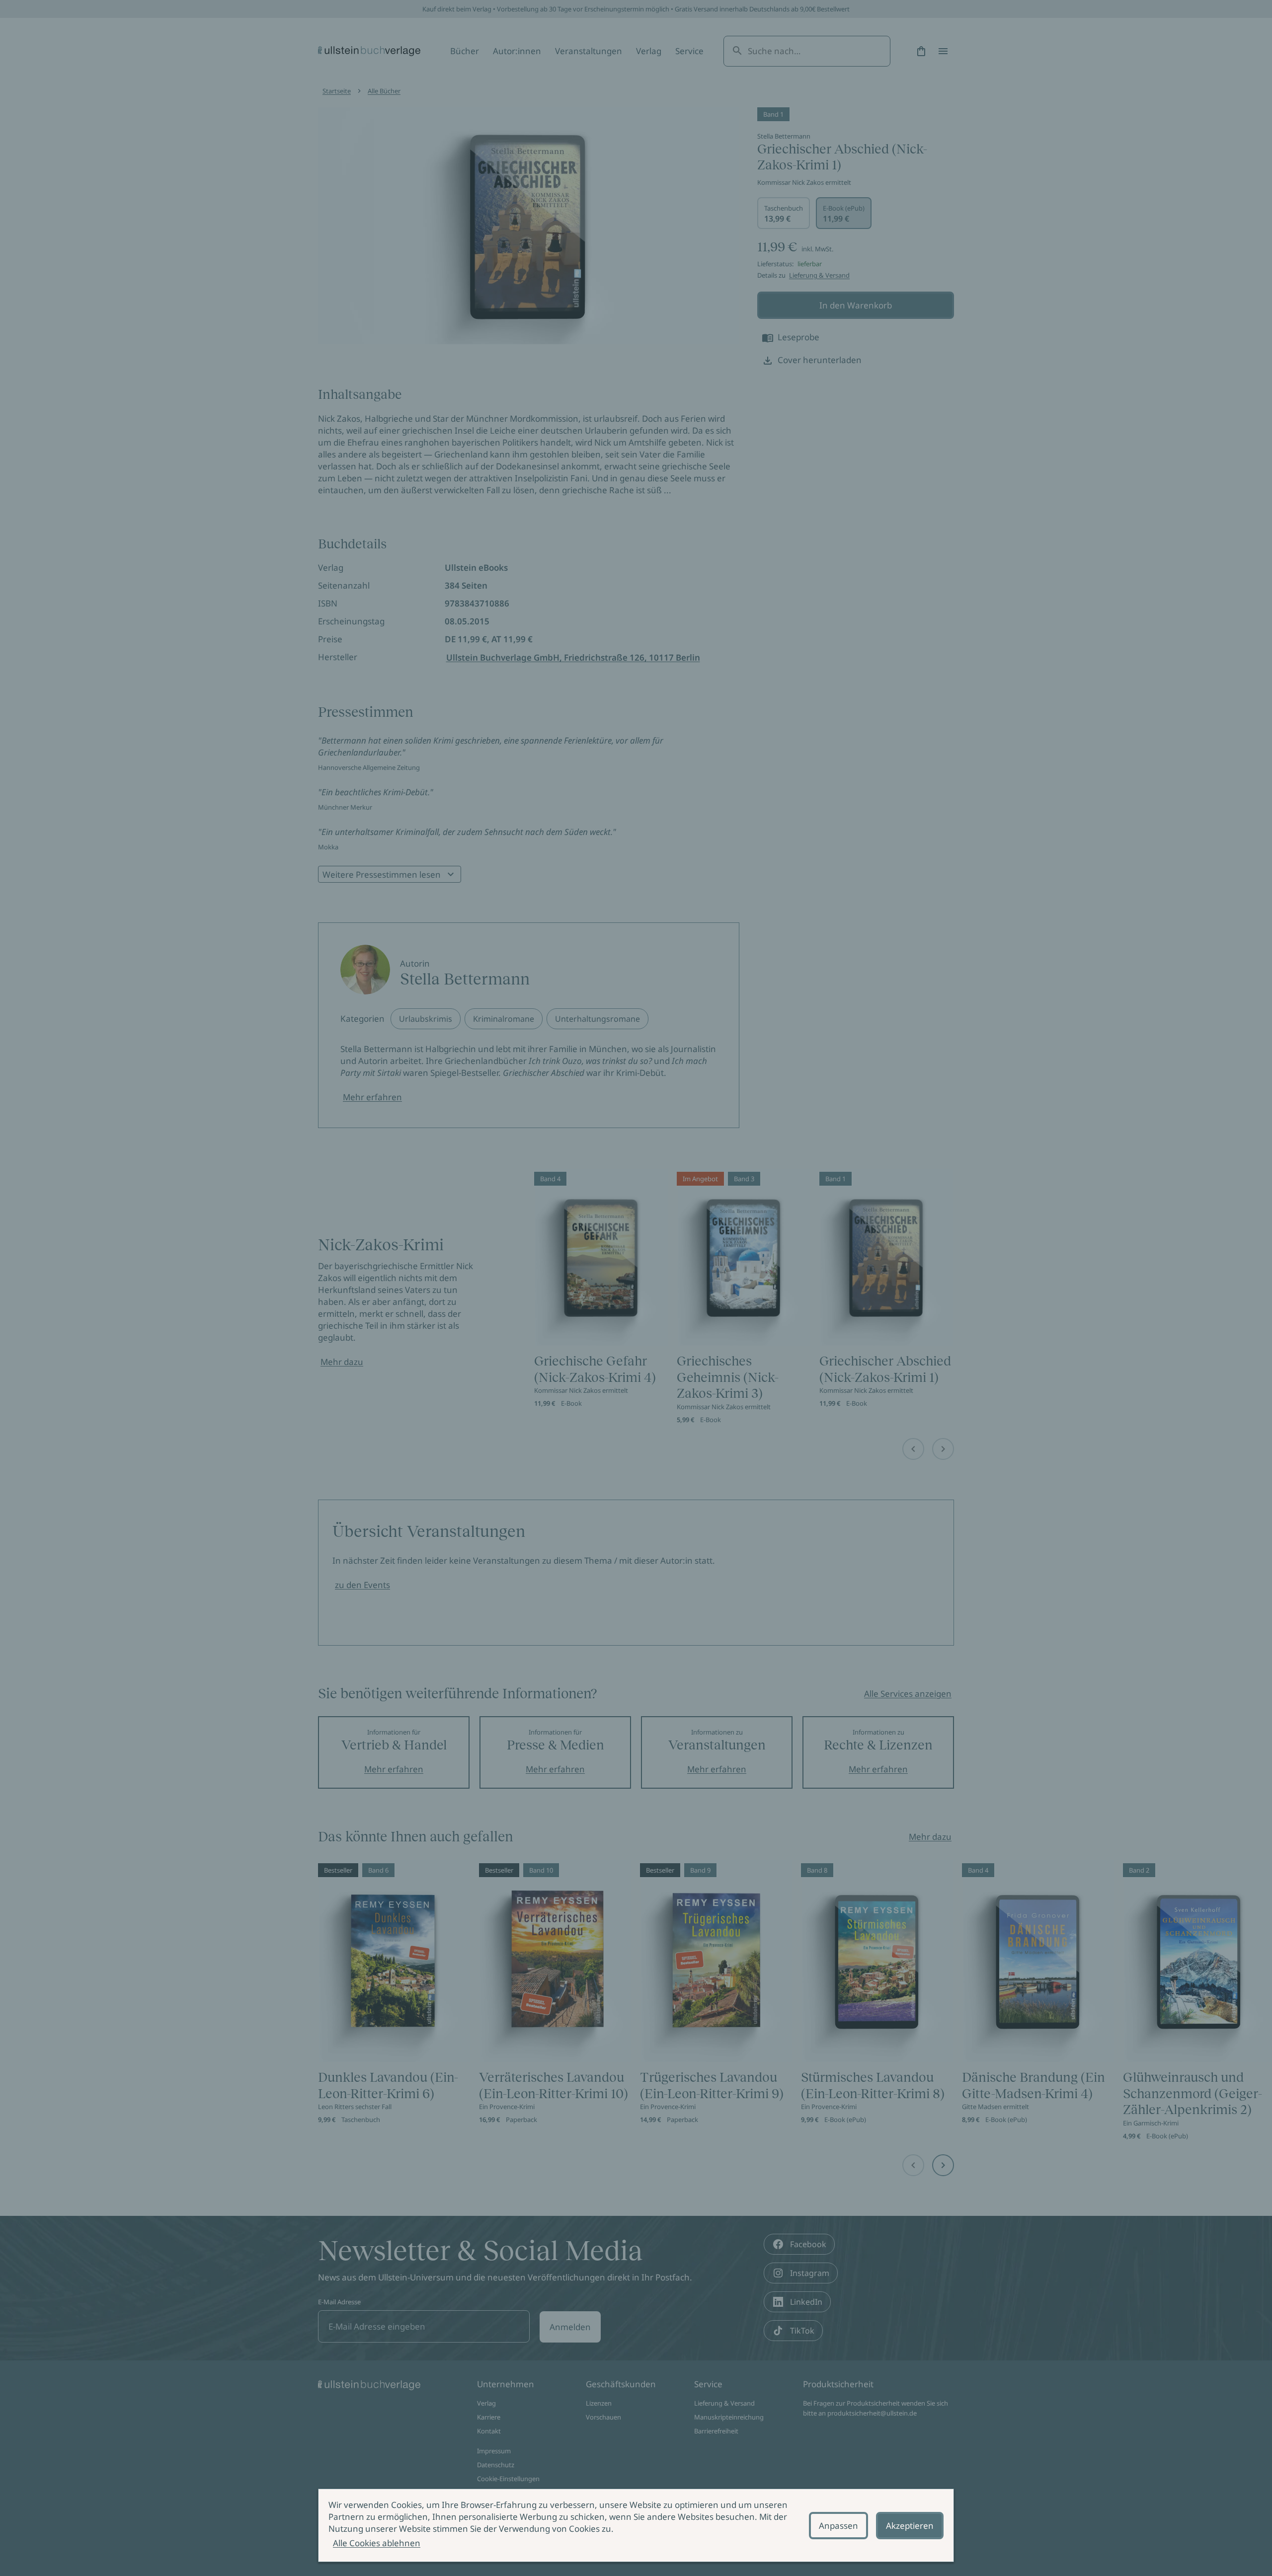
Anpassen (838, 2526)
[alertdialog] (636, 2525)
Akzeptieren (910, 2526)
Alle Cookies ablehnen (377, 2543)
